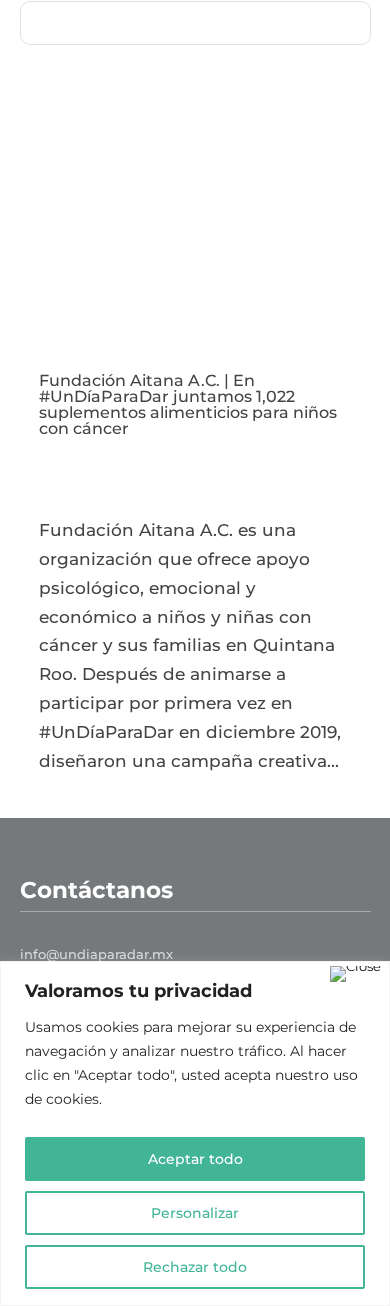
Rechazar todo (195, 1267)
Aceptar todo (195, 1159)
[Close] (355, 974)
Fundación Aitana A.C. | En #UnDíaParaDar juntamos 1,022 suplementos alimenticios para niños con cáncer (188, 404)
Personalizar (195, 1213)
